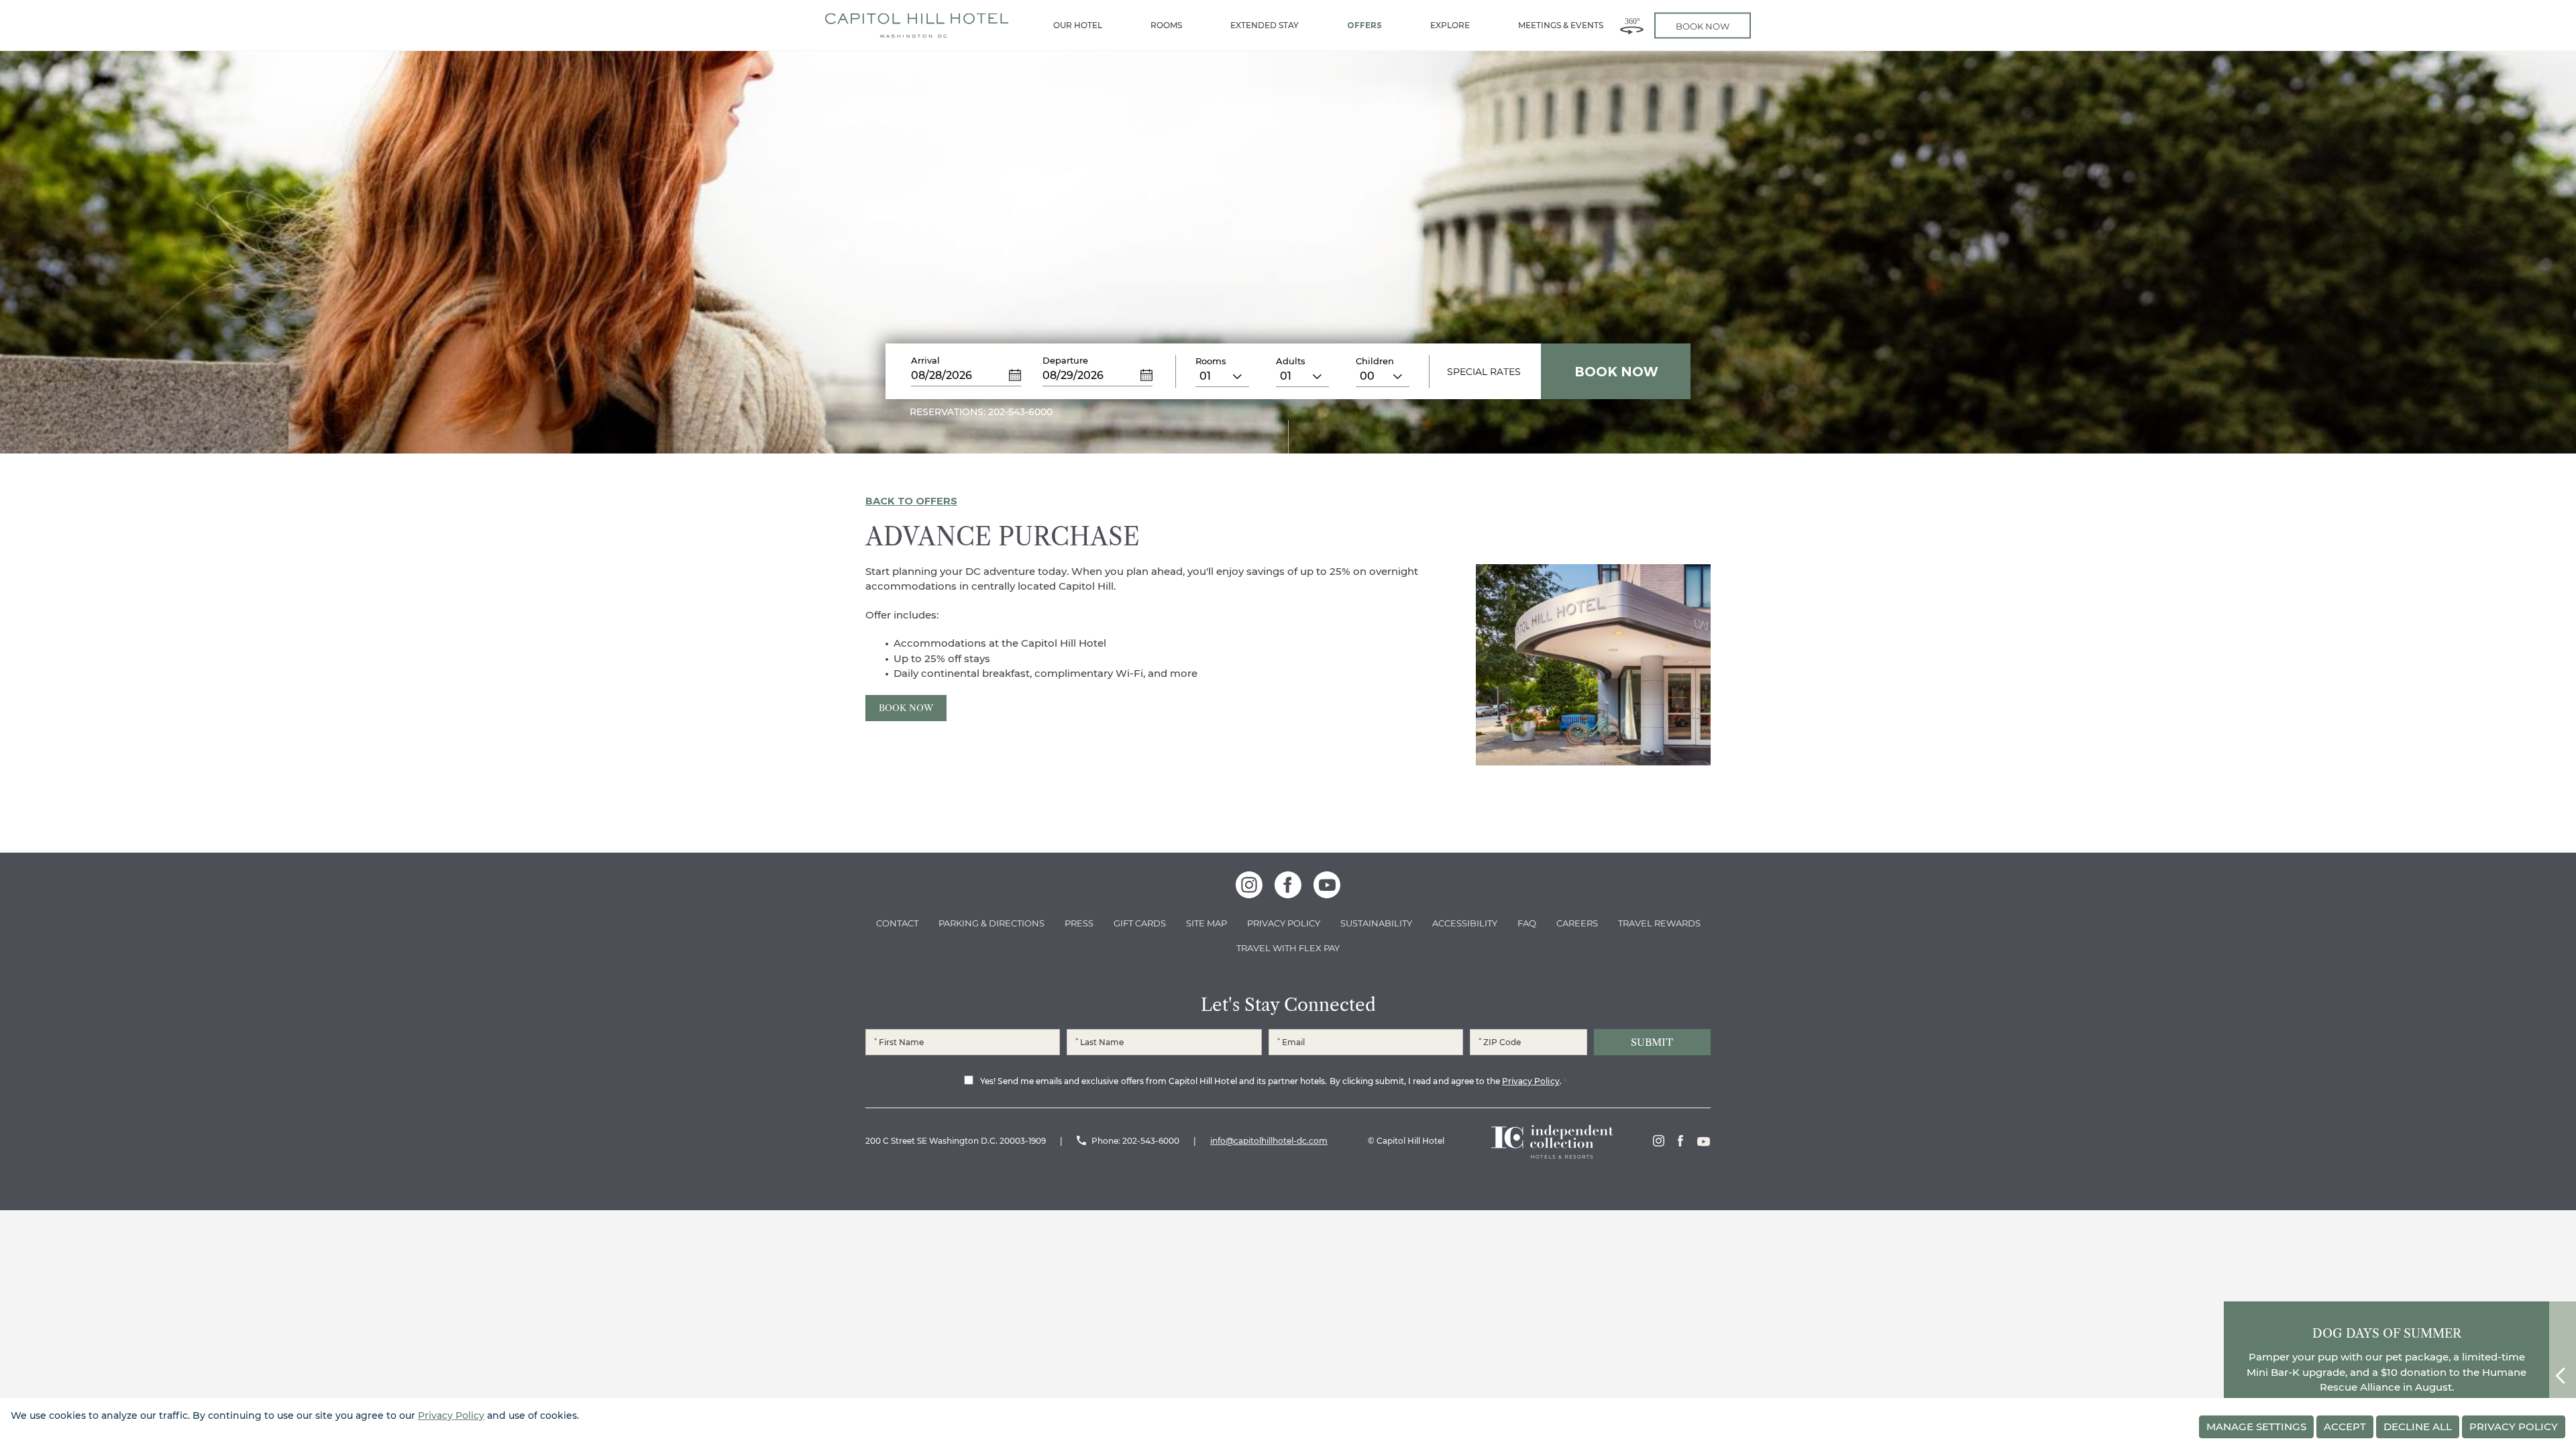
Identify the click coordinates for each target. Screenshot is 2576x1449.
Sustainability (1376, 923)
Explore (1450, 25)
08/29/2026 (1073, 375)
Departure (1065, 360)
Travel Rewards (1659, 923)
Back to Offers (911, 501)
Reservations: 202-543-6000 (981, 412)
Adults (1291, 361)
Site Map (1206, 923)
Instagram (1659, 1141)
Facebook (1680, 1141)
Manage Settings (2256, 1427)
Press (1079, 923)
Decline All (2418, 1427)
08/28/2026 (942, 375)
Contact (897, 923)
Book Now (906, 708)
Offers (1364, 25)
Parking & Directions (991, 923)
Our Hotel (1078, 25)
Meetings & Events (1561, 25)
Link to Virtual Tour (1632, 25)
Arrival (925, 360)
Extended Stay (1265, 25)
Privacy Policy (1284, 923)
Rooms (1166, 25)
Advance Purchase (1003, 537)
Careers (1577, 923)
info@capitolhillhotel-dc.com (1269, 1141)
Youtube (1704, 1141)
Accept (2345, 1427)
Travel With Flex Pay (1288, 948)
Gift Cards (1140, 923)
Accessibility (1465, 923)
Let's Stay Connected (1288, 1005)
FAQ (1527, 923)
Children (1375, 361)
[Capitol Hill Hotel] (917, 25)
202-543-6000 (1151, 1141)
